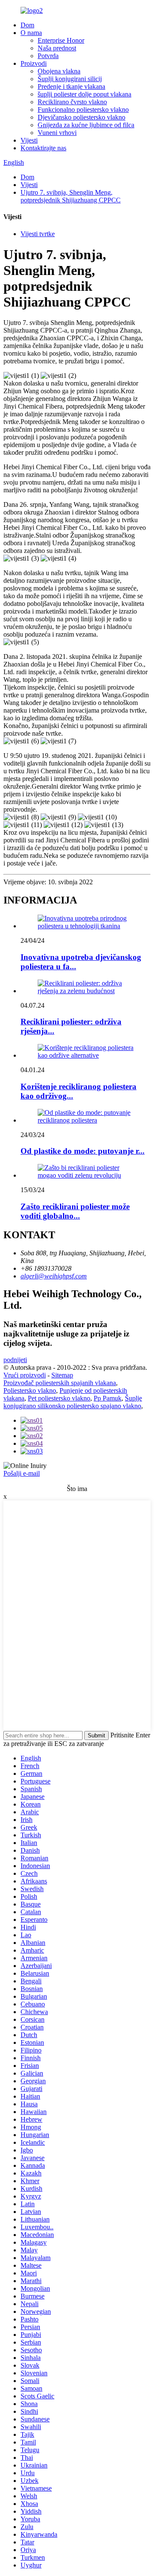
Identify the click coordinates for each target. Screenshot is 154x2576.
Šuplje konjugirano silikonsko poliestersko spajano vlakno (73, 1402)
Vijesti (29, 140)
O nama (31, 33)
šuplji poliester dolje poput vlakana (84, 94)
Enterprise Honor (61, 40)
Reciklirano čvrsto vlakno (72, 102)
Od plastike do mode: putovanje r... (83, 1151)
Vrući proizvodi (25, 1375)
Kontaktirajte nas (43, 148)
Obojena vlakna (59, 71)
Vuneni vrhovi (57, 133)
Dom (27, 25)
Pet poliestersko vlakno (59, 1398)
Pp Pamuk (108, 1398)
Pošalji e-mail (22, 1473)
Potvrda (48, 56)
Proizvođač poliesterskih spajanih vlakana (60, 1383)
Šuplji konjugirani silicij (70, 79)
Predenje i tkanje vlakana (71, 86)
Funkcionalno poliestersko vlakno (83, 110)
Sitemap (62, 1375)
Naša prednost (57, 48)
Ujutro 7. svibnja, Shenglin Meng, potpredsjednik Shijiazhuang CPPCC (71, 196)
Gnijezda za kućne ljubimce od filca (86, 125)
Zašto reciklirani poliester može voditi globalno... (75, 1211)
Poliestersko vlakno (30, 1390)
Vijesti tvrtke (38, 234)
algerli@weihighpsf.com (54, 1276)
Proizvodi (34, 63)
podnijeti (15, 1360)
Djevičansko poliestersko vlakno (81, 117)
